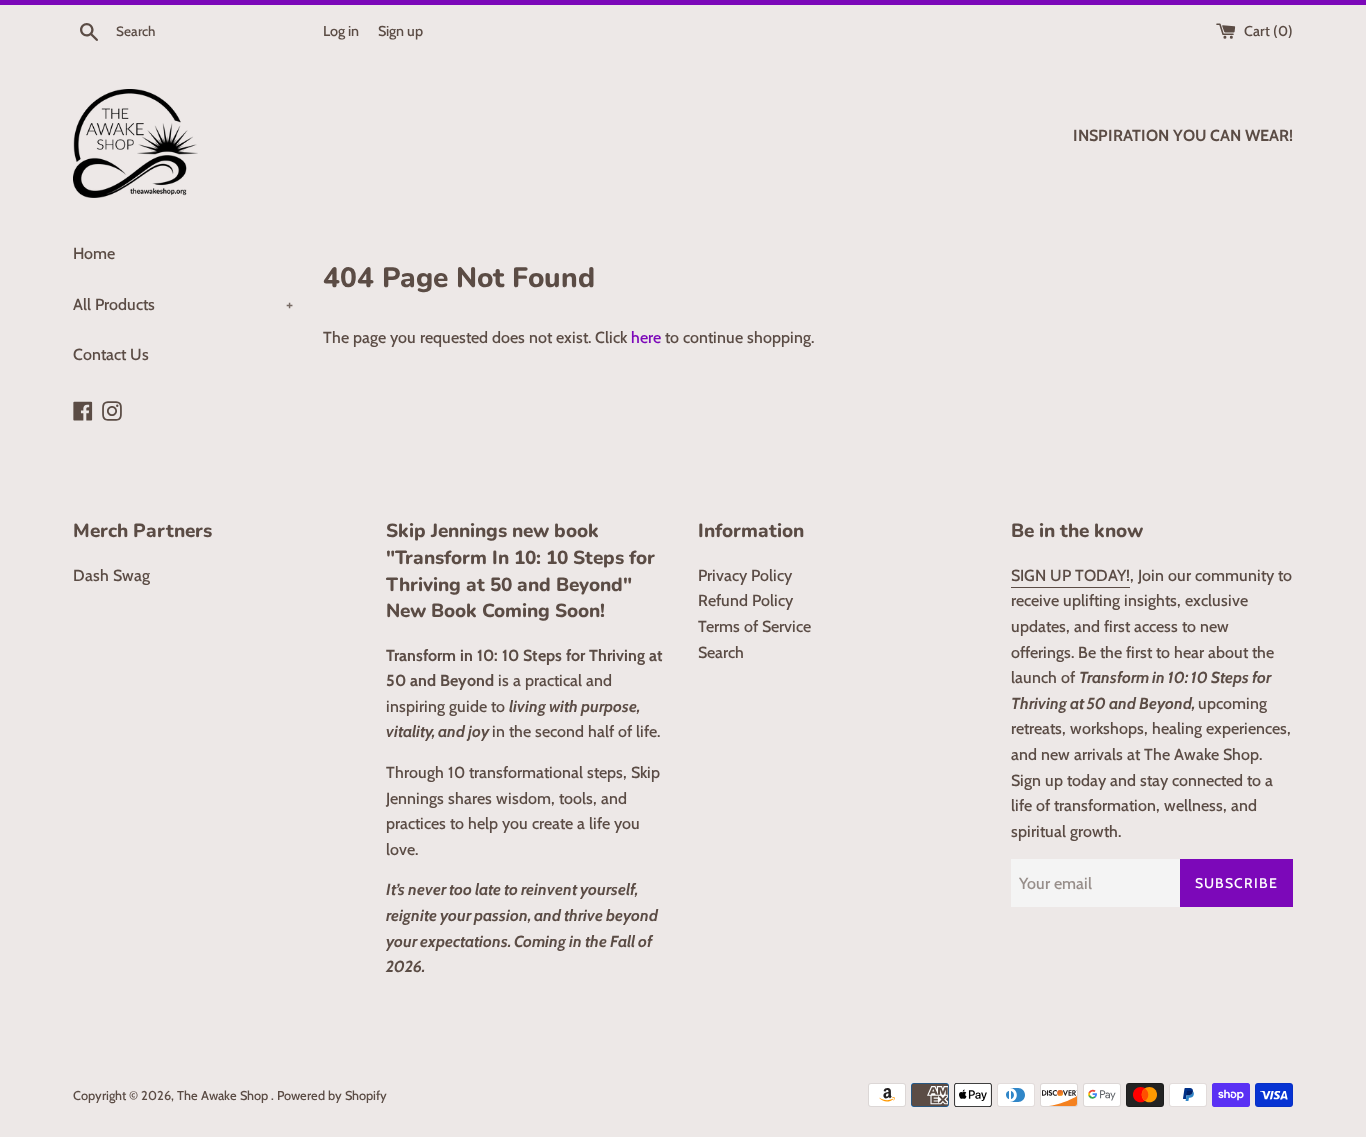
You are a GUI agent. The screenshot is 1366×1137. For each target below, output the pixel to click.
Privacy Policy (745, 575)
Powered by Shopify (332, 1095)
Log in (341, 31)
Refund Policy (745, 600)
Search (721, 652)
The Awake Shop (224, 1095)
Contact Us (111, 354)
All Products (183, 304)
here (646, 337)
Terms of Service (754, 626)
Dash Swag (111, 575)
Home (94, 253)
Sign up (400, 31)
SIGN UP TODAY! (1070, 575)
